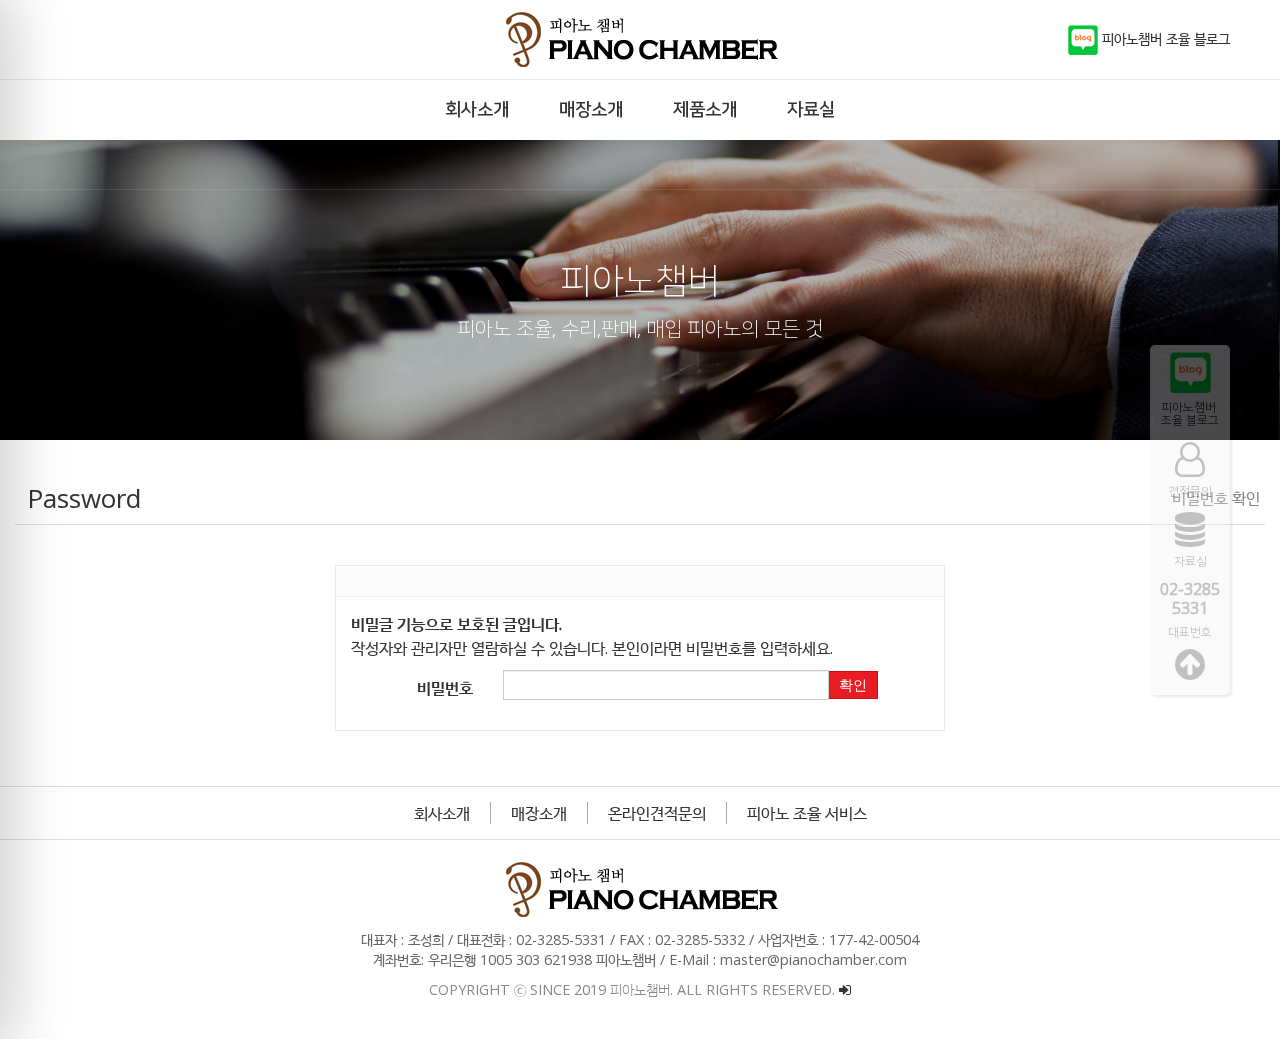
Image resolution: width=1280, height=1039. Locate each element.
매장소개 (539, 813)
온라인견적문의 (657, 813)
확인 (853, 685)
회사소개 (442, 813)
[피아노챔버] (640, 40)
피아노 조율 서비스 (807, 813)
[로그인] (845, 989)
